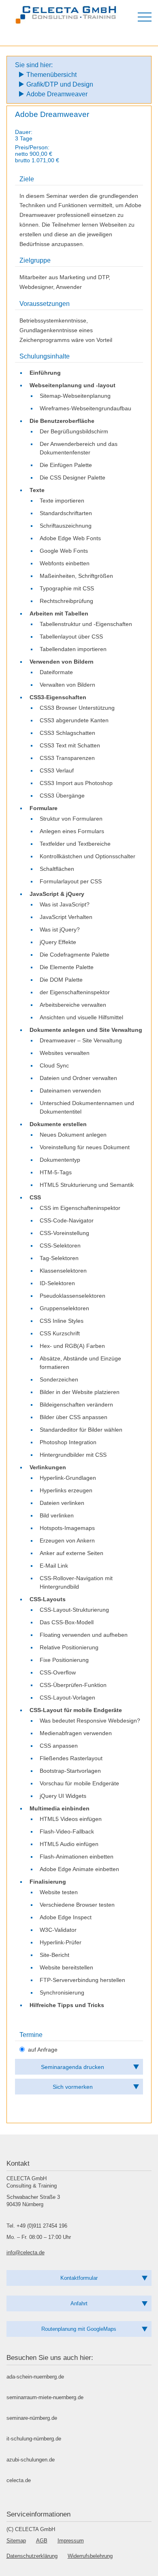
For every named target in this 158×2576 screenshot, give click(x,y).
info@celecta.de (26, 2252)
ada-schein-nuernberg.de (35, 2377)
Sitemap (16, 2541)
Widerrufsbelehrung (90, 2556)
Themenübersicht (51, 75)
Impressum (71, 2541)
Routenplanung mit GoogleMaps (79, 2329)
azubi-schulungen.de (31, 2460)
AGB (42, 2541)
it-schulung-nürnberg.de (34, 2439)
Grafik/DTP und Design (60, 84)
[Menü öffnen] (145, 17)
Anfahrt (79, 2303)
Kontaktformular (79, 2278)
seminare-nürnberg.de (32, 2418)
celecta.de (19, 2480)
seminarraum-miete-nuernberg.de (45, 2397)
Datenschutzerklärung (32, 2556)
